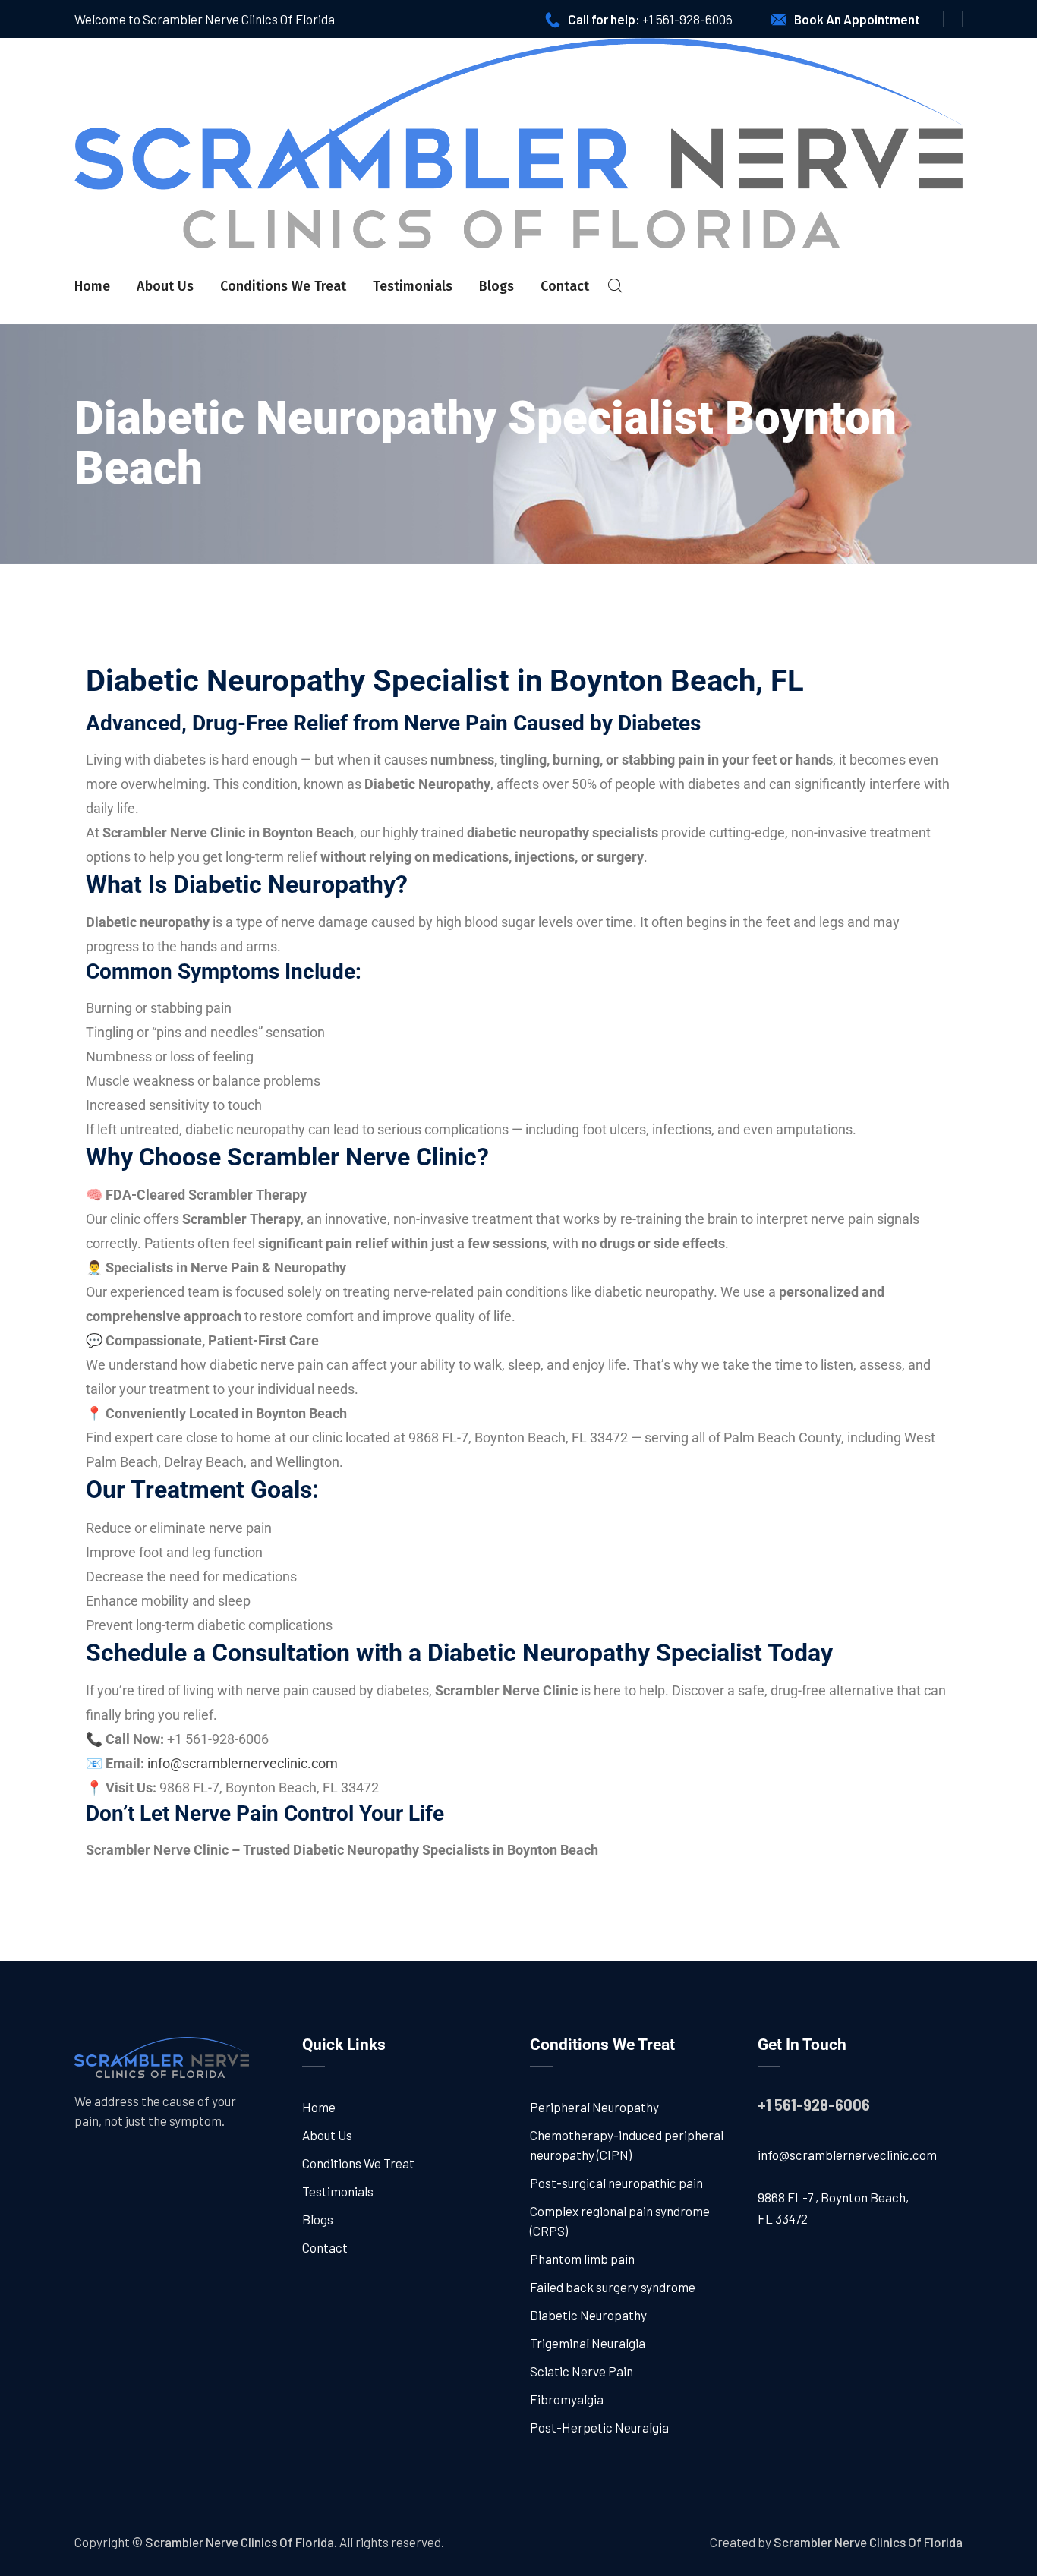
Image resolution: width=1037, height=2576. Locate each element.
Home (92, 286)
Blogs (496, 286)
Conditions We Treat (283, 286)
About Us (165, 286)
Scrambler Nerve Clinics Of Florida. (241, 2542)
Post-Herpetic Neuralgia (599, 2427)
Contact (565, 286)
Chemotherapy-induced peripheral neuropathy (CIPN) (627, 2145)
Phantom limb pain (582, 2259)
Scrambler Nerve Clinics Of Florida (868, 2542)
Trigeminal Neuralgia (588, 2343)
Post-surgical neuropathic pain (616, 2183)
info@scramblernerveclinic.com (847, 2155)
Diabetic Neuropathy (588, 2315)
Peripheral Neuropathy (594, 2107)
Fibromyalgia (567, 2399)
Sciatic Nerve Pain (582, 2371)
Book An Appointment (857, 19)
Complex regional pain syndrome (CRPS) (620, 2221)
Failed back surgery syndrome (613, 2287)
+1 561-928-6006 (687, 19)
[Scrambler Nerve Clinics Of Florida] (518, 143)
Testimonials (413, 286)
